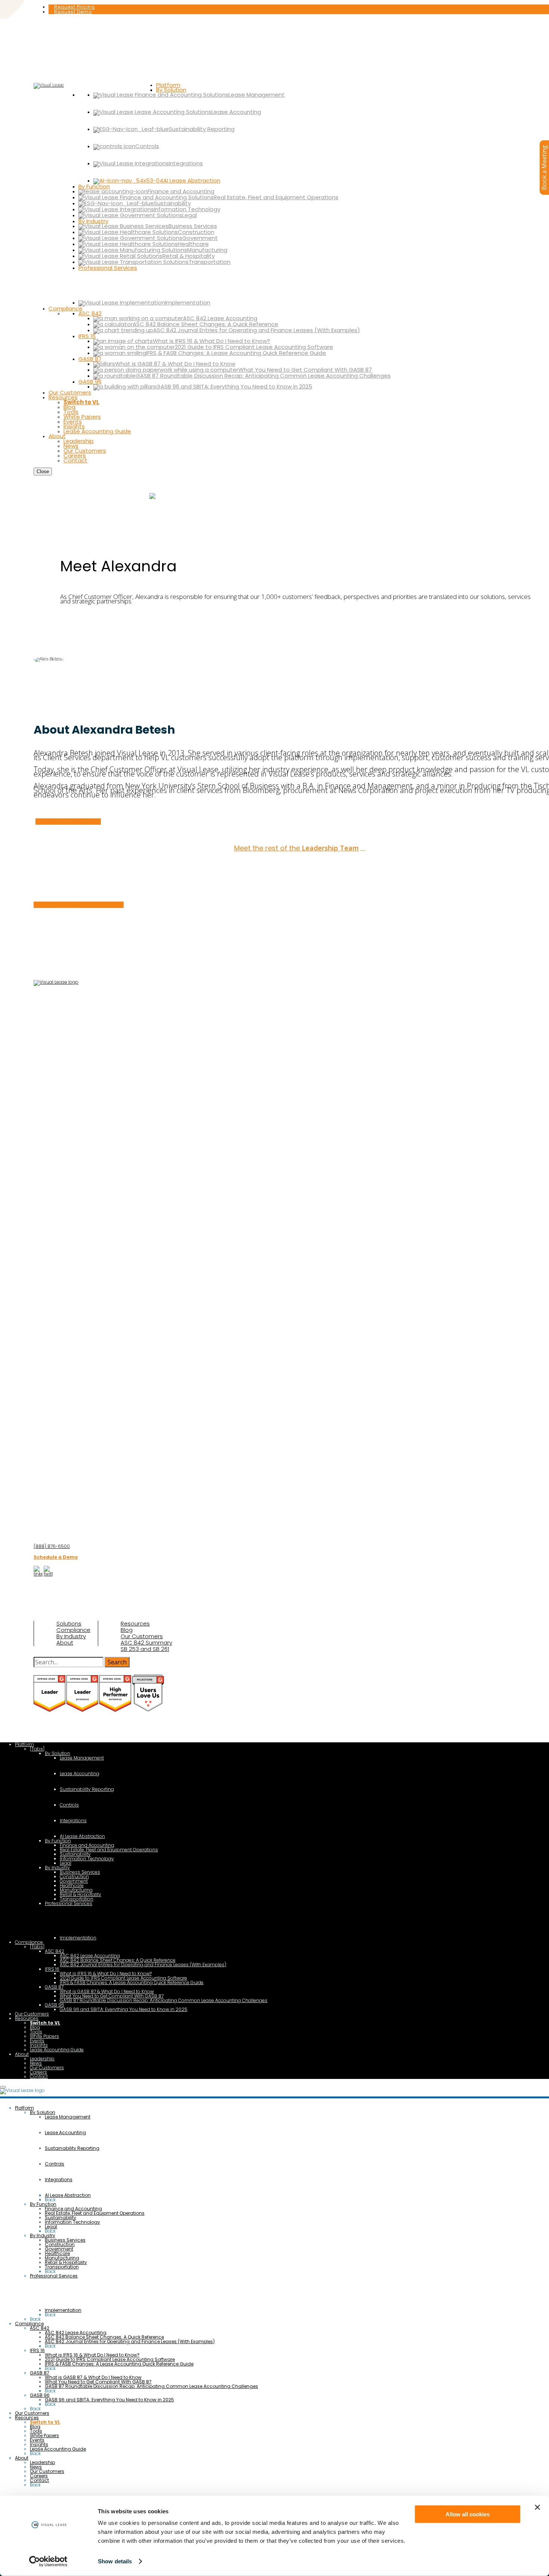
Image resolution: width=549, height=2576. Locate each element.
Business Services (80, 1872)
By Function (58, 1841)
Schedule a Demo (56, 1557)
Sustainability (75, 1854)
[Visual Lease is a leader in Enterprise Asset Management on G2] (116, 1710)
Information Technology (87, 1859)
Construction (74, 1876)
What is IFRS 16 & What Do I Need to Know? (106, 1974)
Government (74, 1881)
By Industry (71, 1636)
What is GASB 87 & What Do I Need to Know (107, 1991)
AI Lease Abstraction (82, 1836)
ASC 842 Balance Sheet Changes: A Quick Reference (118, 1960)
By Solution (58, 1753)
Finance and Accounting (87, 1845)
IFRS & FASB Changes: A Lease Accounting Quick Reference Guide (132, 1982)
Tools (36, 2032)
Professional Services (69, 1903)
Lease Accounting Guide (57, 2050)
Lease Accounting (80, 1773)
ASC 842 (55, 1951)
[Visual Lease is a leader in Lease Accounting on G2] (50, 1710)
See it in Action (176, 495)
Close (43, 472)
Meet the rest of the (297, 848)
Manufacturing (76, 1890)
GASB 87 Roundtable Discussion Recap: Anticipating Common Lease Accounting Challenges (164, 2000)
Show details (115, 2561)
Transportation (77, 1899)
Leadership (42, 2059)
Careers (38, 2072)
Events (37, 2041)
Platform (24, 1744)
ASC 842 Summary (146, 1643)
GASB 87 (54, 1987)
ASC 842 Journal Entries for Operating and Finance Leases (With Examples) (143, 1965)
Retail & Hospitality (80, 1894)
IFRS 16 (52, 1969)
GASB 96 (55, 2005)
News (36, 2063)
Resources (135, 1624)
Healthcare (72, 1885)
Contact (39, 2077)
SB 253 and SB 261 (145, 1649)
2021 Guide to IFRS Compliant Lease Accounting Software (123, 1978)
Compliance (73, 1630)
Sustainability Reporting (87, 1789)
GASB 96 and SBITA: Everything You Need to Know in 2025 (124, 2009)
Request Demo (73, 12)
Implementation (78, 1938)
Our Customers (142, 1636)
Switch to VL (45, 2023)
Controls (69, 1805)
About (65, 1643)
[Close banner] (537, 2507)
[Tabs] (37, 1749)
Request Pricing (75, 7)
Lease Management (82, 1758)
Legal (66, 1863)
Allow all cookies (468, 2514)
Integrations (73, 1821)
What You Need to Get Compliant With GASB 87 (112, 1996)
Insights (39, 2045)
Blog (127, 1630)
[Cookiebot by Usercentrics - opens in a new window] (48, 2561)
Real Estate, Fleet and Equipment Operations (109, 1850)
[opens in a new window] (38, 1574)
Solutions (69, 1624)
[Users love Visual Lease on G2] (148, 1710)
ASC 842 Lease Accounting (90, 1956)
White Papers (44, 2036)
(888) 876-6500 (52, 1546)
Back (50, 2200)
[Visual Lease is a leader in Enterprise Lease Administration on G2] (83, 1710)
